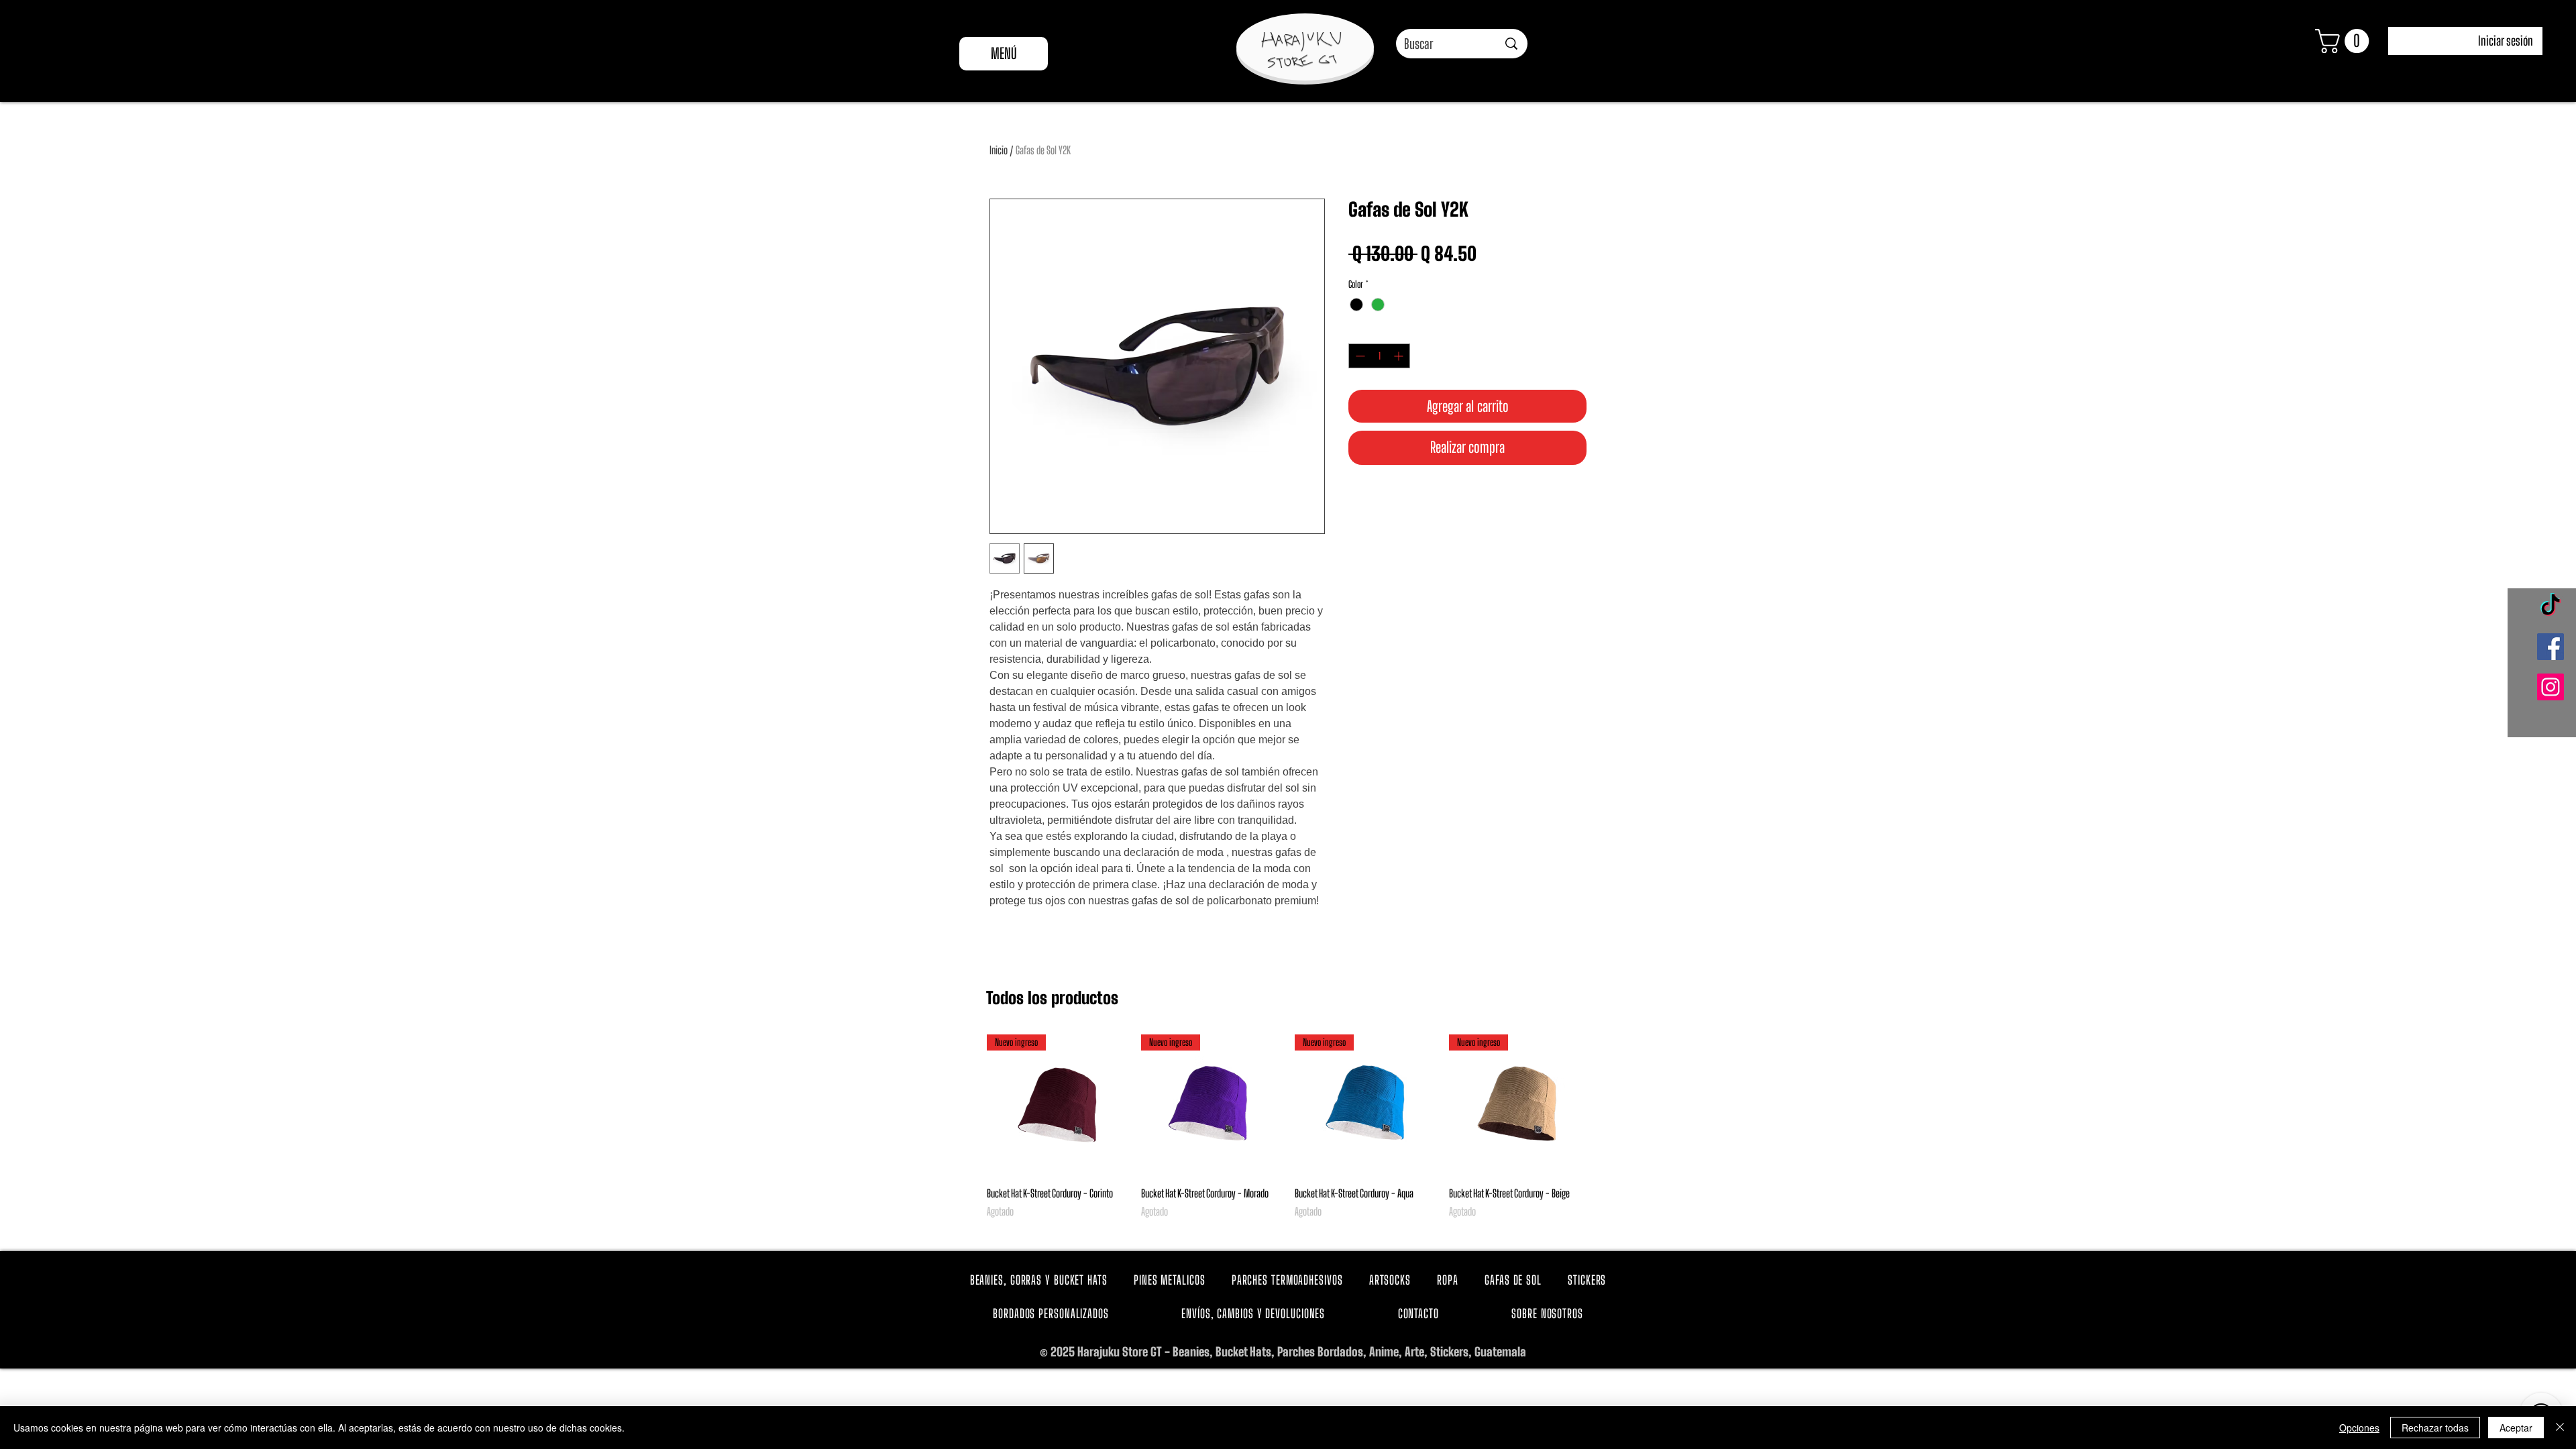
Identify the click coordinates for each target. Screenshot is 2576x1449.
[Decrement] (1359, 356)
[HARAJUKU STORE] (1301, 50)
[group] (1288, 1134)
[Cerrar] (2560, 1428)
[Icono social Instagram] (2551, 687)
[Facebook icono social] (2551, 647)
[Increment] (1400, 356)
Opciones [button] (2359, 1428)
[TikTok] (2551, 606)
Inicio (999, 150)
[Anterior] (967, 1104)
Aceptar (2516, 1428)
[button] (2345, 41)
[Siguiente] (1609, 1104)
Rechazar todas (2435, 1428)
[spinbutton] (1379, 356)
